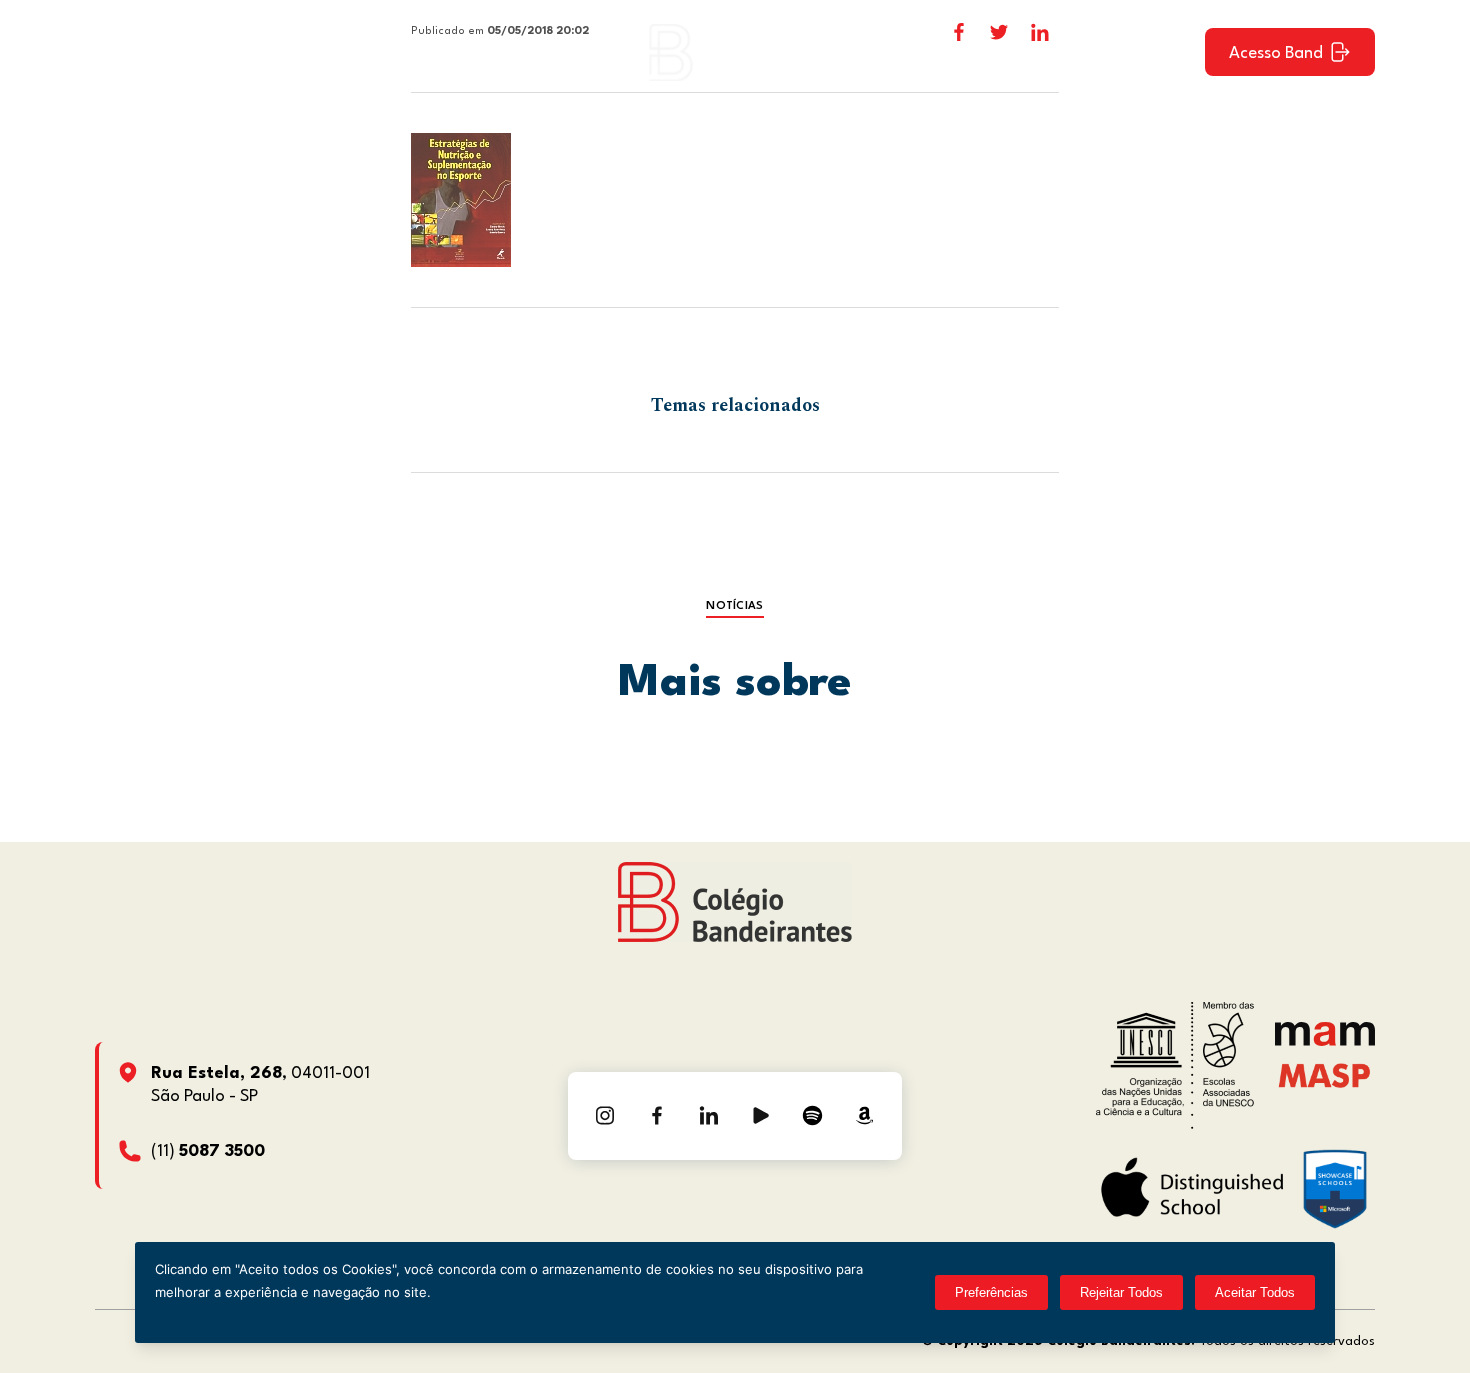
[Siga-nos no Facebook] (657, 1116)
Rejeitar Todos (1121, 1292)
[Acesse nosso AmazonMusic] (865, 1116)
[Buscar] (1172, 52)
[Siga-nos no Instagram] (605, 1116)
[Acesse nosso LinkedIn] (709, 1116)
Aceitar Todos (1255, 1292)
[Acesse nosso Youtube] (761, 1116)
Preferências (991, 1292)
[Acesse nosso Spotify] (813, 1116)
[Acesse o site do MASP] (1324, 1075)
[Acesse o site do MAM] (1325, 1041)
